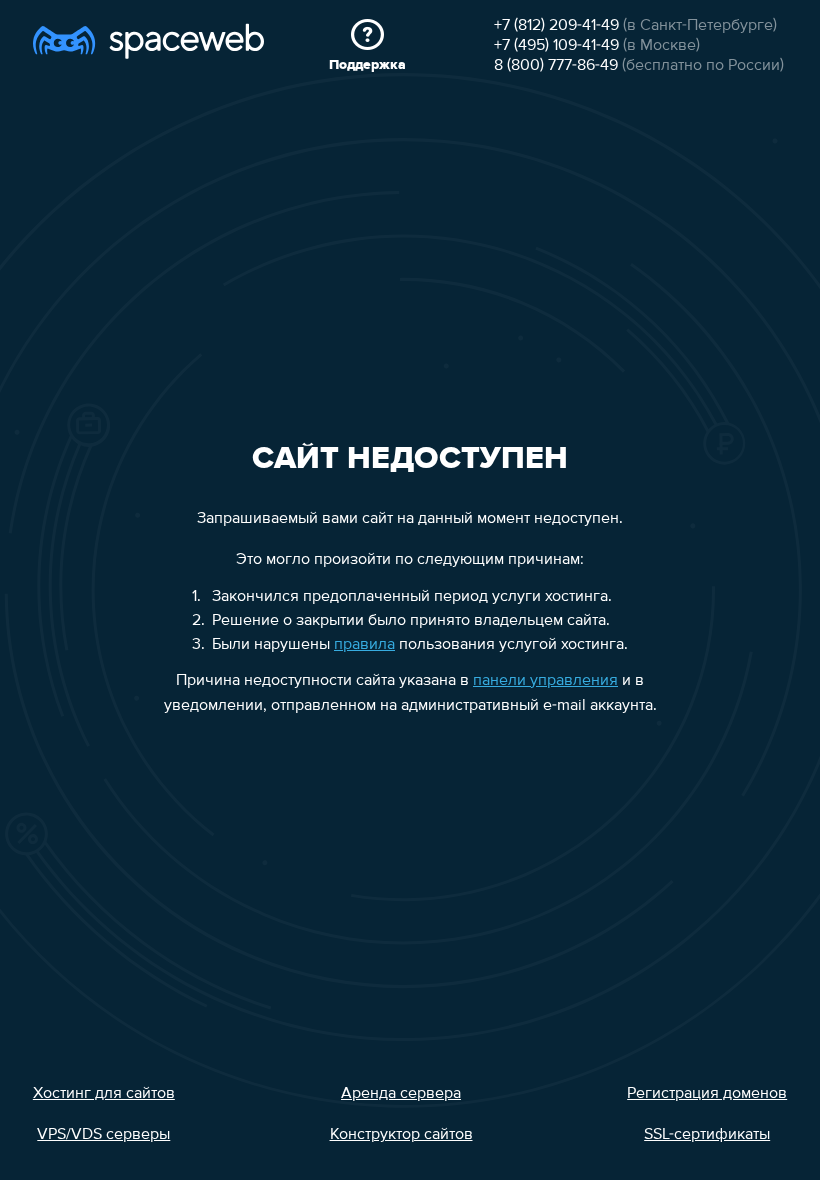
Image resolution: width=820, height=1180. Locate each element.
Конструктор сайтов (401, 1135)
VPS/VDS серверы (103, 1135)
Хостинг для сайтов (104, 1094)
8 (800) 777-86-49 (556, 66)
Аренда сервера (401, 1094)
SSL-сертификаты (707, 1135)
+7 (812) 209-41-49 (556, 26)
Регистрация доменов (707, 1094)
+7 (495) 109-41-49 (556, 46)
